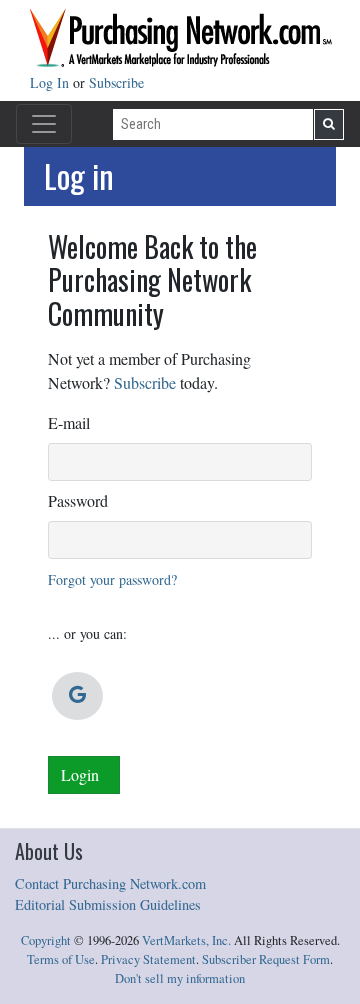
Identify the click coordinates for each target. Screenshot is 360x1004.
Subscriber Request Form (266, 959)
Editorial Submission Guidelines (108, 904)
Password (78, 500)
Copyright (46, 940)
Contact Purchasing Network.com (110, 883)
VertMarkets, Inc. (186, 940)
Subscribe (116, 82)
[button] (77, 696)
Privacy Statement (148, 959)
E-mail (69, 422)
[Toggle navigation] (44, 124)
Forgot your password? (112, 579)
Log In (51, 82)
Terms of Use (61, 959)
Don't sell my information (180, 978)
